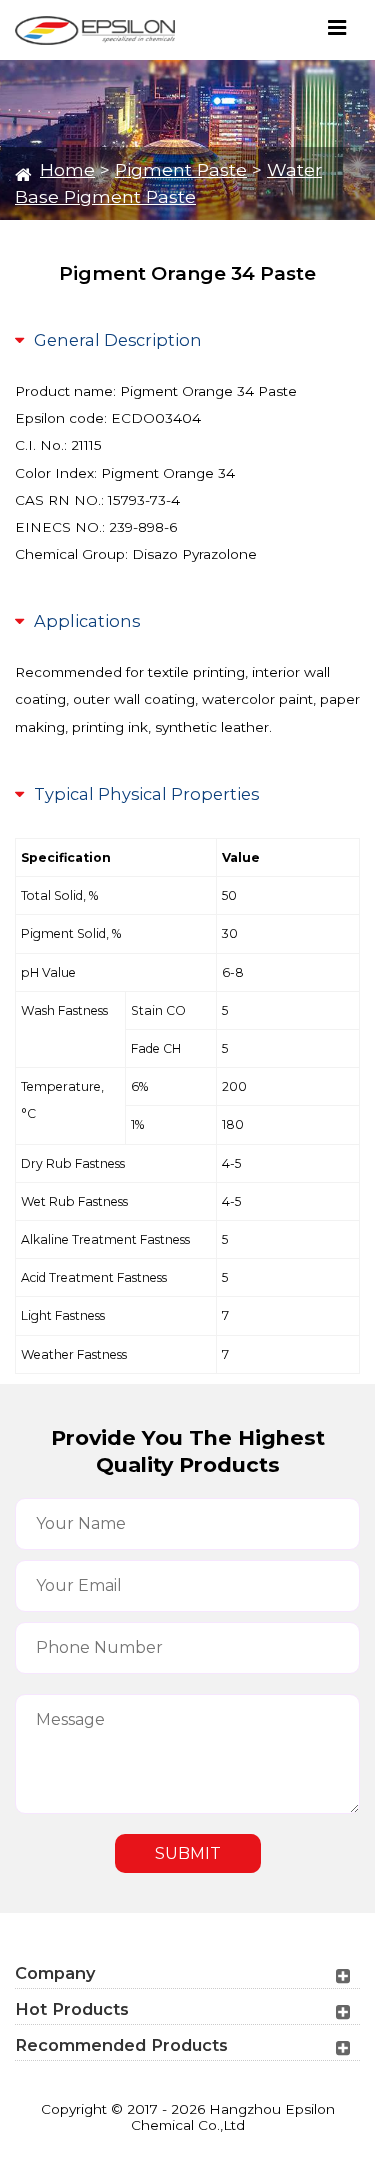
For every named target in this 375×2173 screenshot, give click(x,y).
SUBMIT (188, 1853)
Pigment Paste (181, 169)
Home (67, 169)
